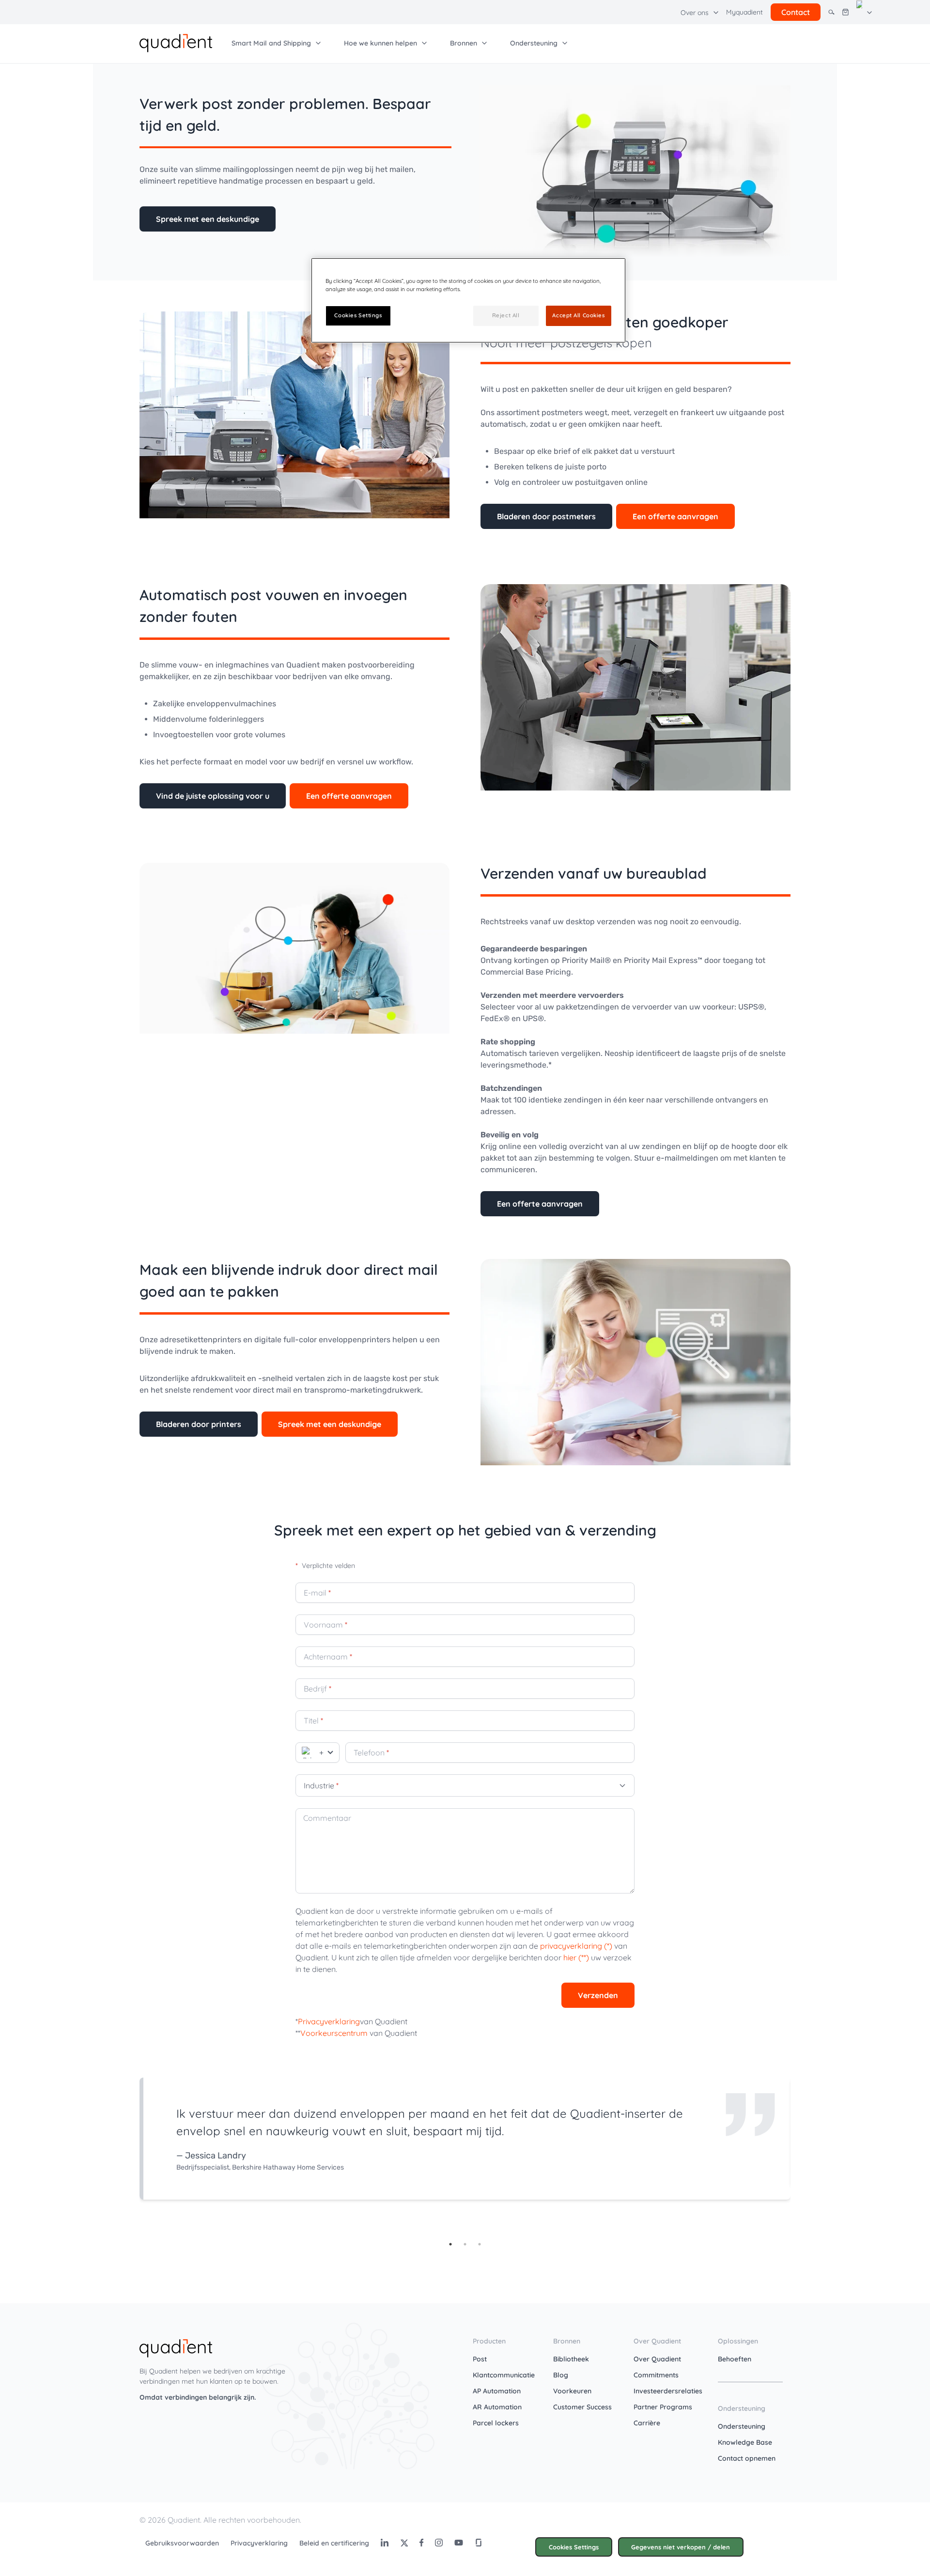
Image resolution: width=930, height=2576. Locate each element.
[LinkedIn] (385, 2543)
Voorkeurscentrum (334, 2033)
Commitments (656, 2375)
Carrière (647, 2423)
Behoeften (735, 2359)
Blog (561, 2375)
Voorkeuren (572, 2391)
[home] (176, 42)
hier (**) (576, 1957)
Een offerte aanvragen (675, 516)
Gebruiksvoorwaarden (182, 2543)
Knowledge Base (745, 2442)
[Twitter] (404, 2543)
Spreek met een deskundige (208, 219)
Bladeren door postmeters (546, 516)
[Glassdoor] (479, 2543)
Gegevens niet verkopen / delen (681, 2547)
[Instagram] (439, 2543)
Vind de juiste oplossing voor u (213, 796)
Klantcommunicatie (504, 2375)
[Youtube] (459, 2543)
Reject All (506, 315)
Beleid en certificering (334, 2543)
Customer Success (582, 2407)
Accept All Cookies (578, 315)
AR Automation (497, 2407)
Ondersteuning (742, 2426)
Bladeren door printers (199, 1424)
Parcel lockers (496, 2423)
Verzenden (598, 1995)
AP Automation (497, 2391)
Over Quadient (657, 2359)
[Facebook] (421, 2543)
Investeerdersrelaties (668, 2391)
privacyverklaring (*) (576, 1946)
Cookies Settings (574, 2547)
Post (480, 2359)
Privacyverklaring (329, 2021)
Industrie (321, 1785)
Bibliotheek (571, 2359)
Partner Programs (663, 2407)
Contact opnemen (747, 2458)
